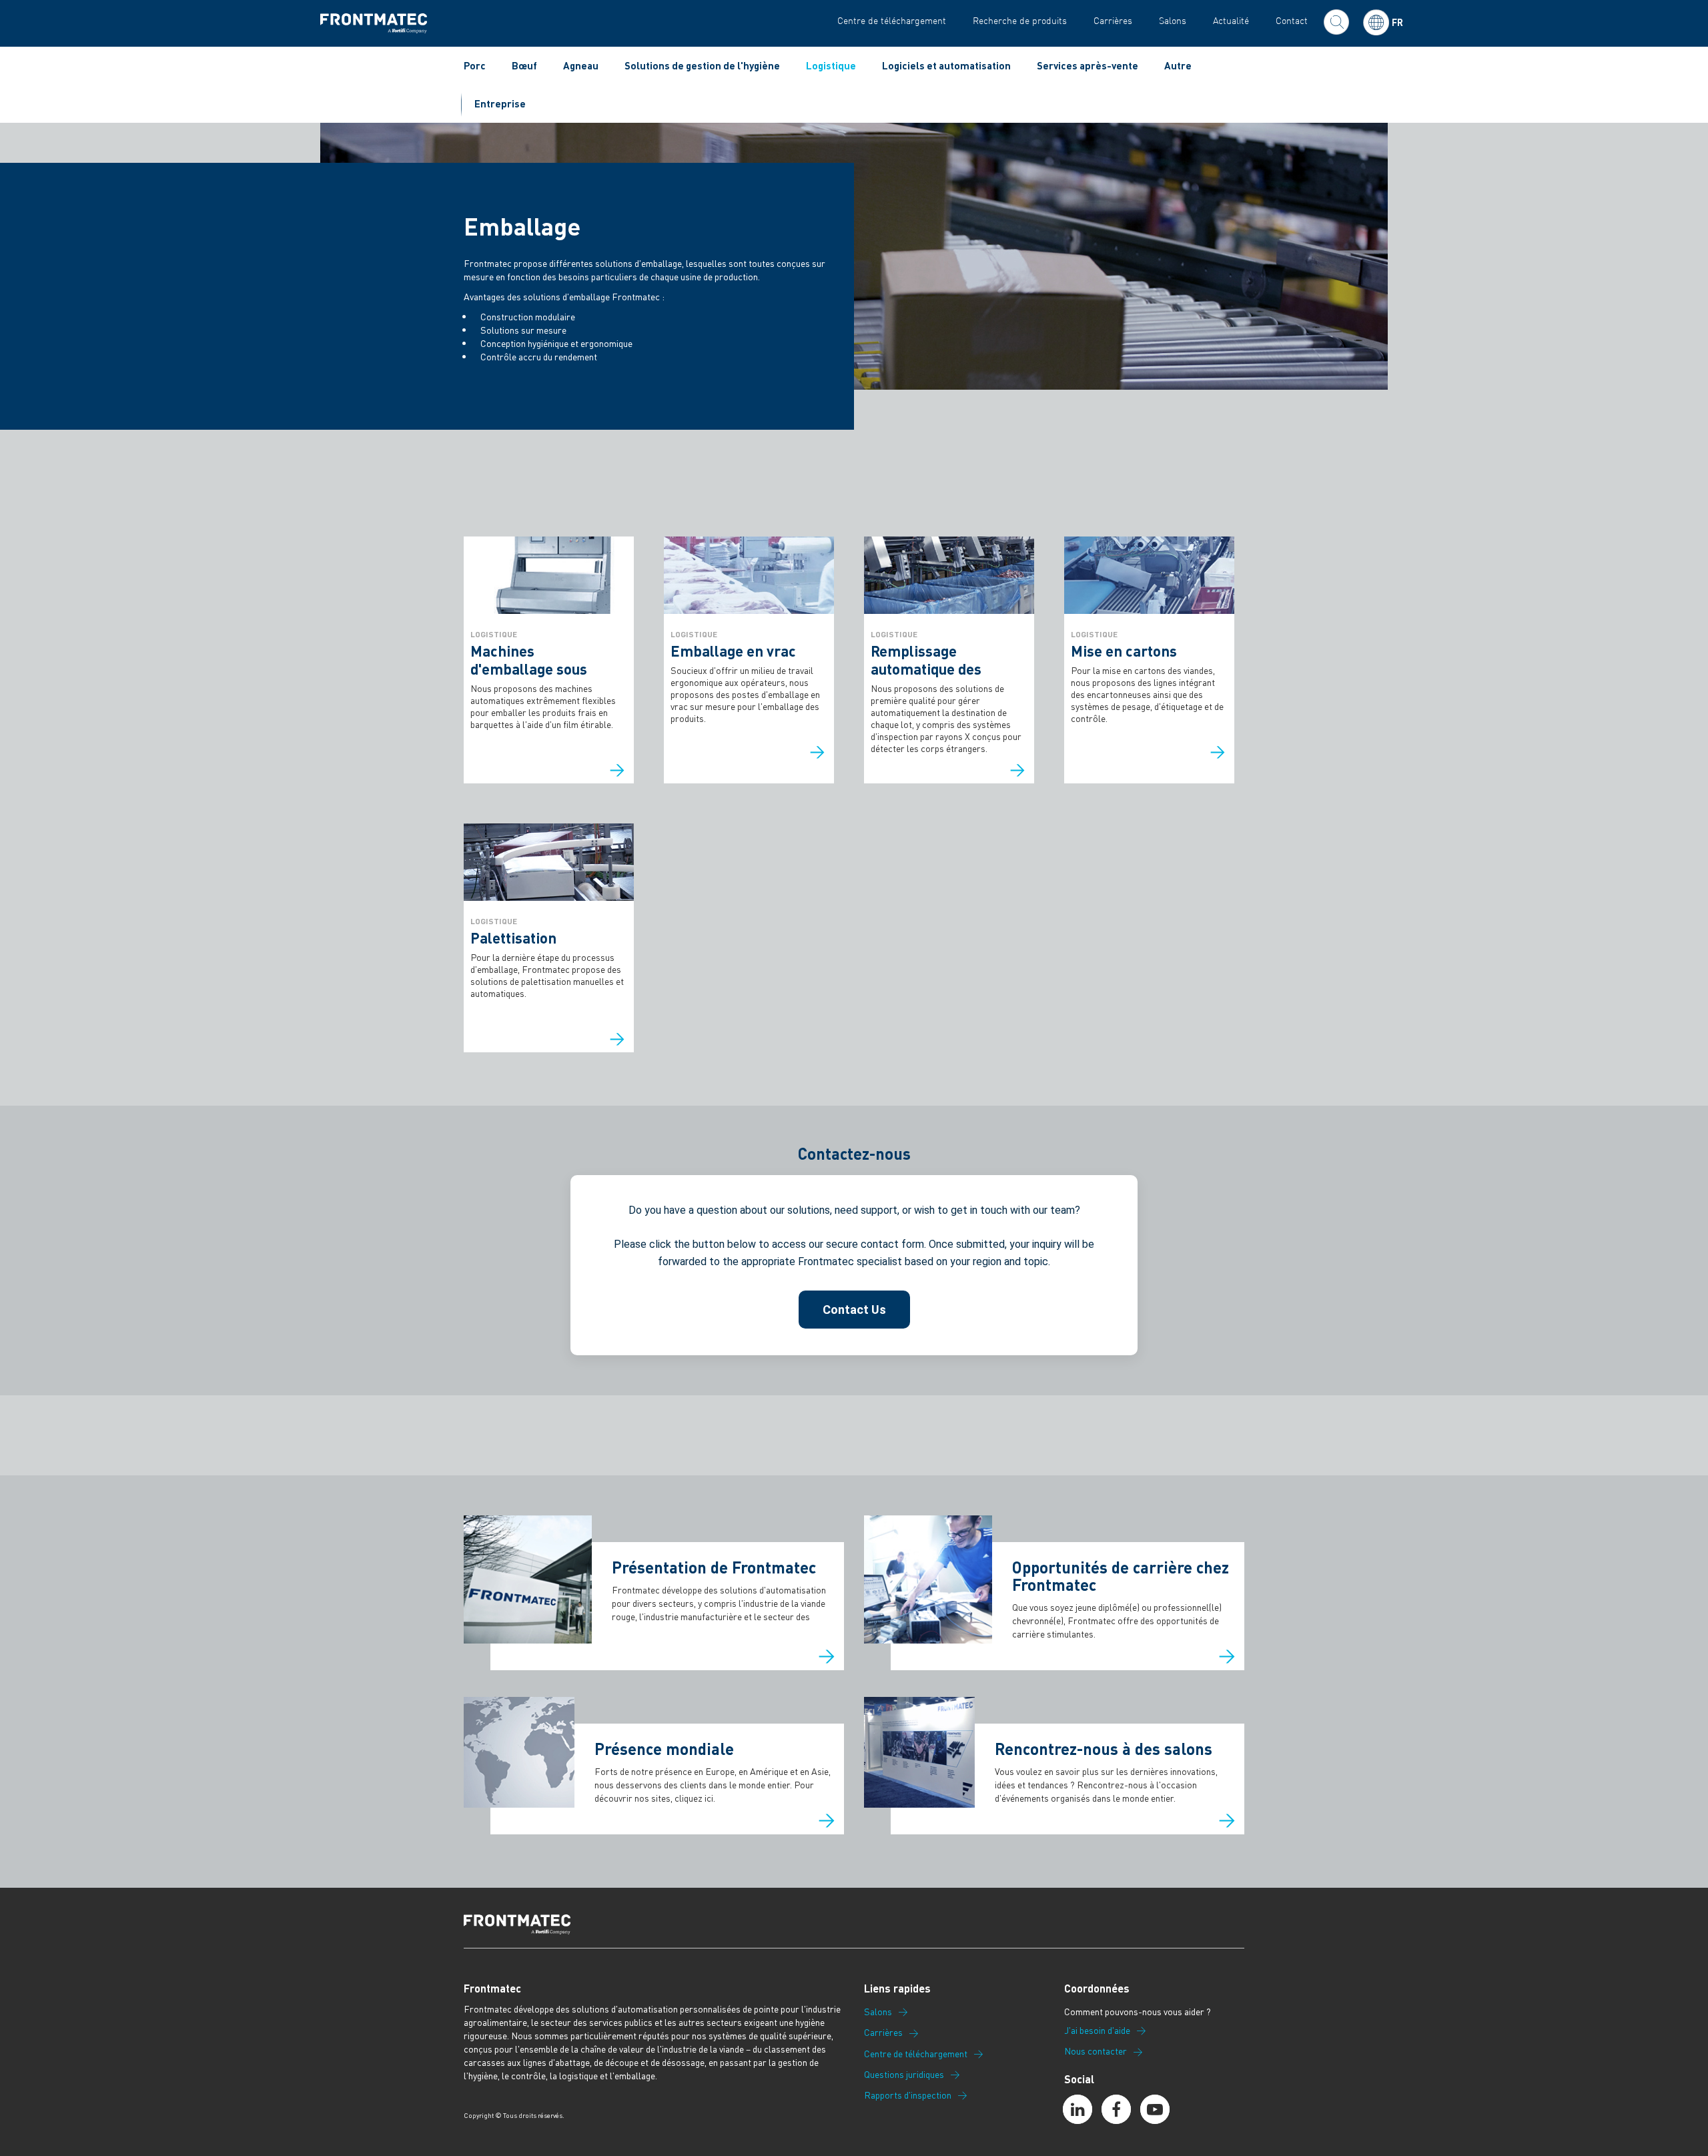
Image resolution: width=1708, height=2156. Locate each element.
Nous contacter (1096, 2051)
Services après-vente (1088, 65)
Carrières (1113, 20)
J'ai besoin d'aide (1097, 2031)
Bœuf (524, 65)
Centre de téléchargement (892, 20)
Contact (1292, 20)
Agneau (581, 65)
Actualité (1231, 20)
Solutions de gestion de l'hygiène (702, 65)
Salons (1173, 20)
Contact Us (854, 1310)
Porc (475, 65)
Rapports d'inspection (908, 2095)
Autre (1178, 65)
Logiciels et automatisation (946, 65)
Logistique (831, 65)
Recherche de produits (1020, 20)
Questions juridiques (904, 2075)
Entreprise (500, 103)
